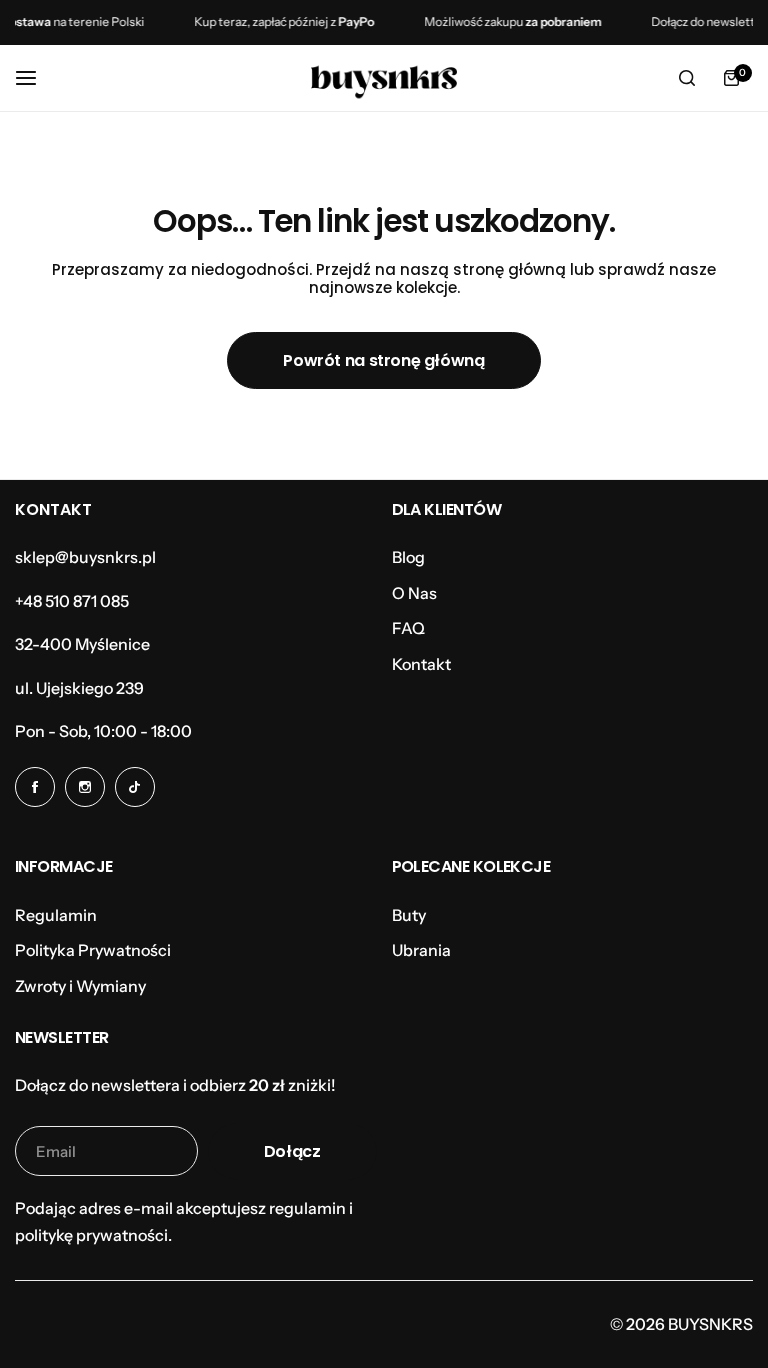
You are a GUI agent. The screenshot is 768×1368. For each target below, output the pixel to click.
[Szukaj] (687, 78)
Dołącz (292, 1151)
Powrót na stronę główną (383, 360)
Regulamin (56, 915)
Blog (408, 557)
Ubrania (421, 950)
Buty (409, 915)
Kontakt (421, 664)
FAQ (408, 628)
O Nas (414, 593)
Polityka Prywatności (93, 950)
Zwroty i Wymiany (80, 986)
